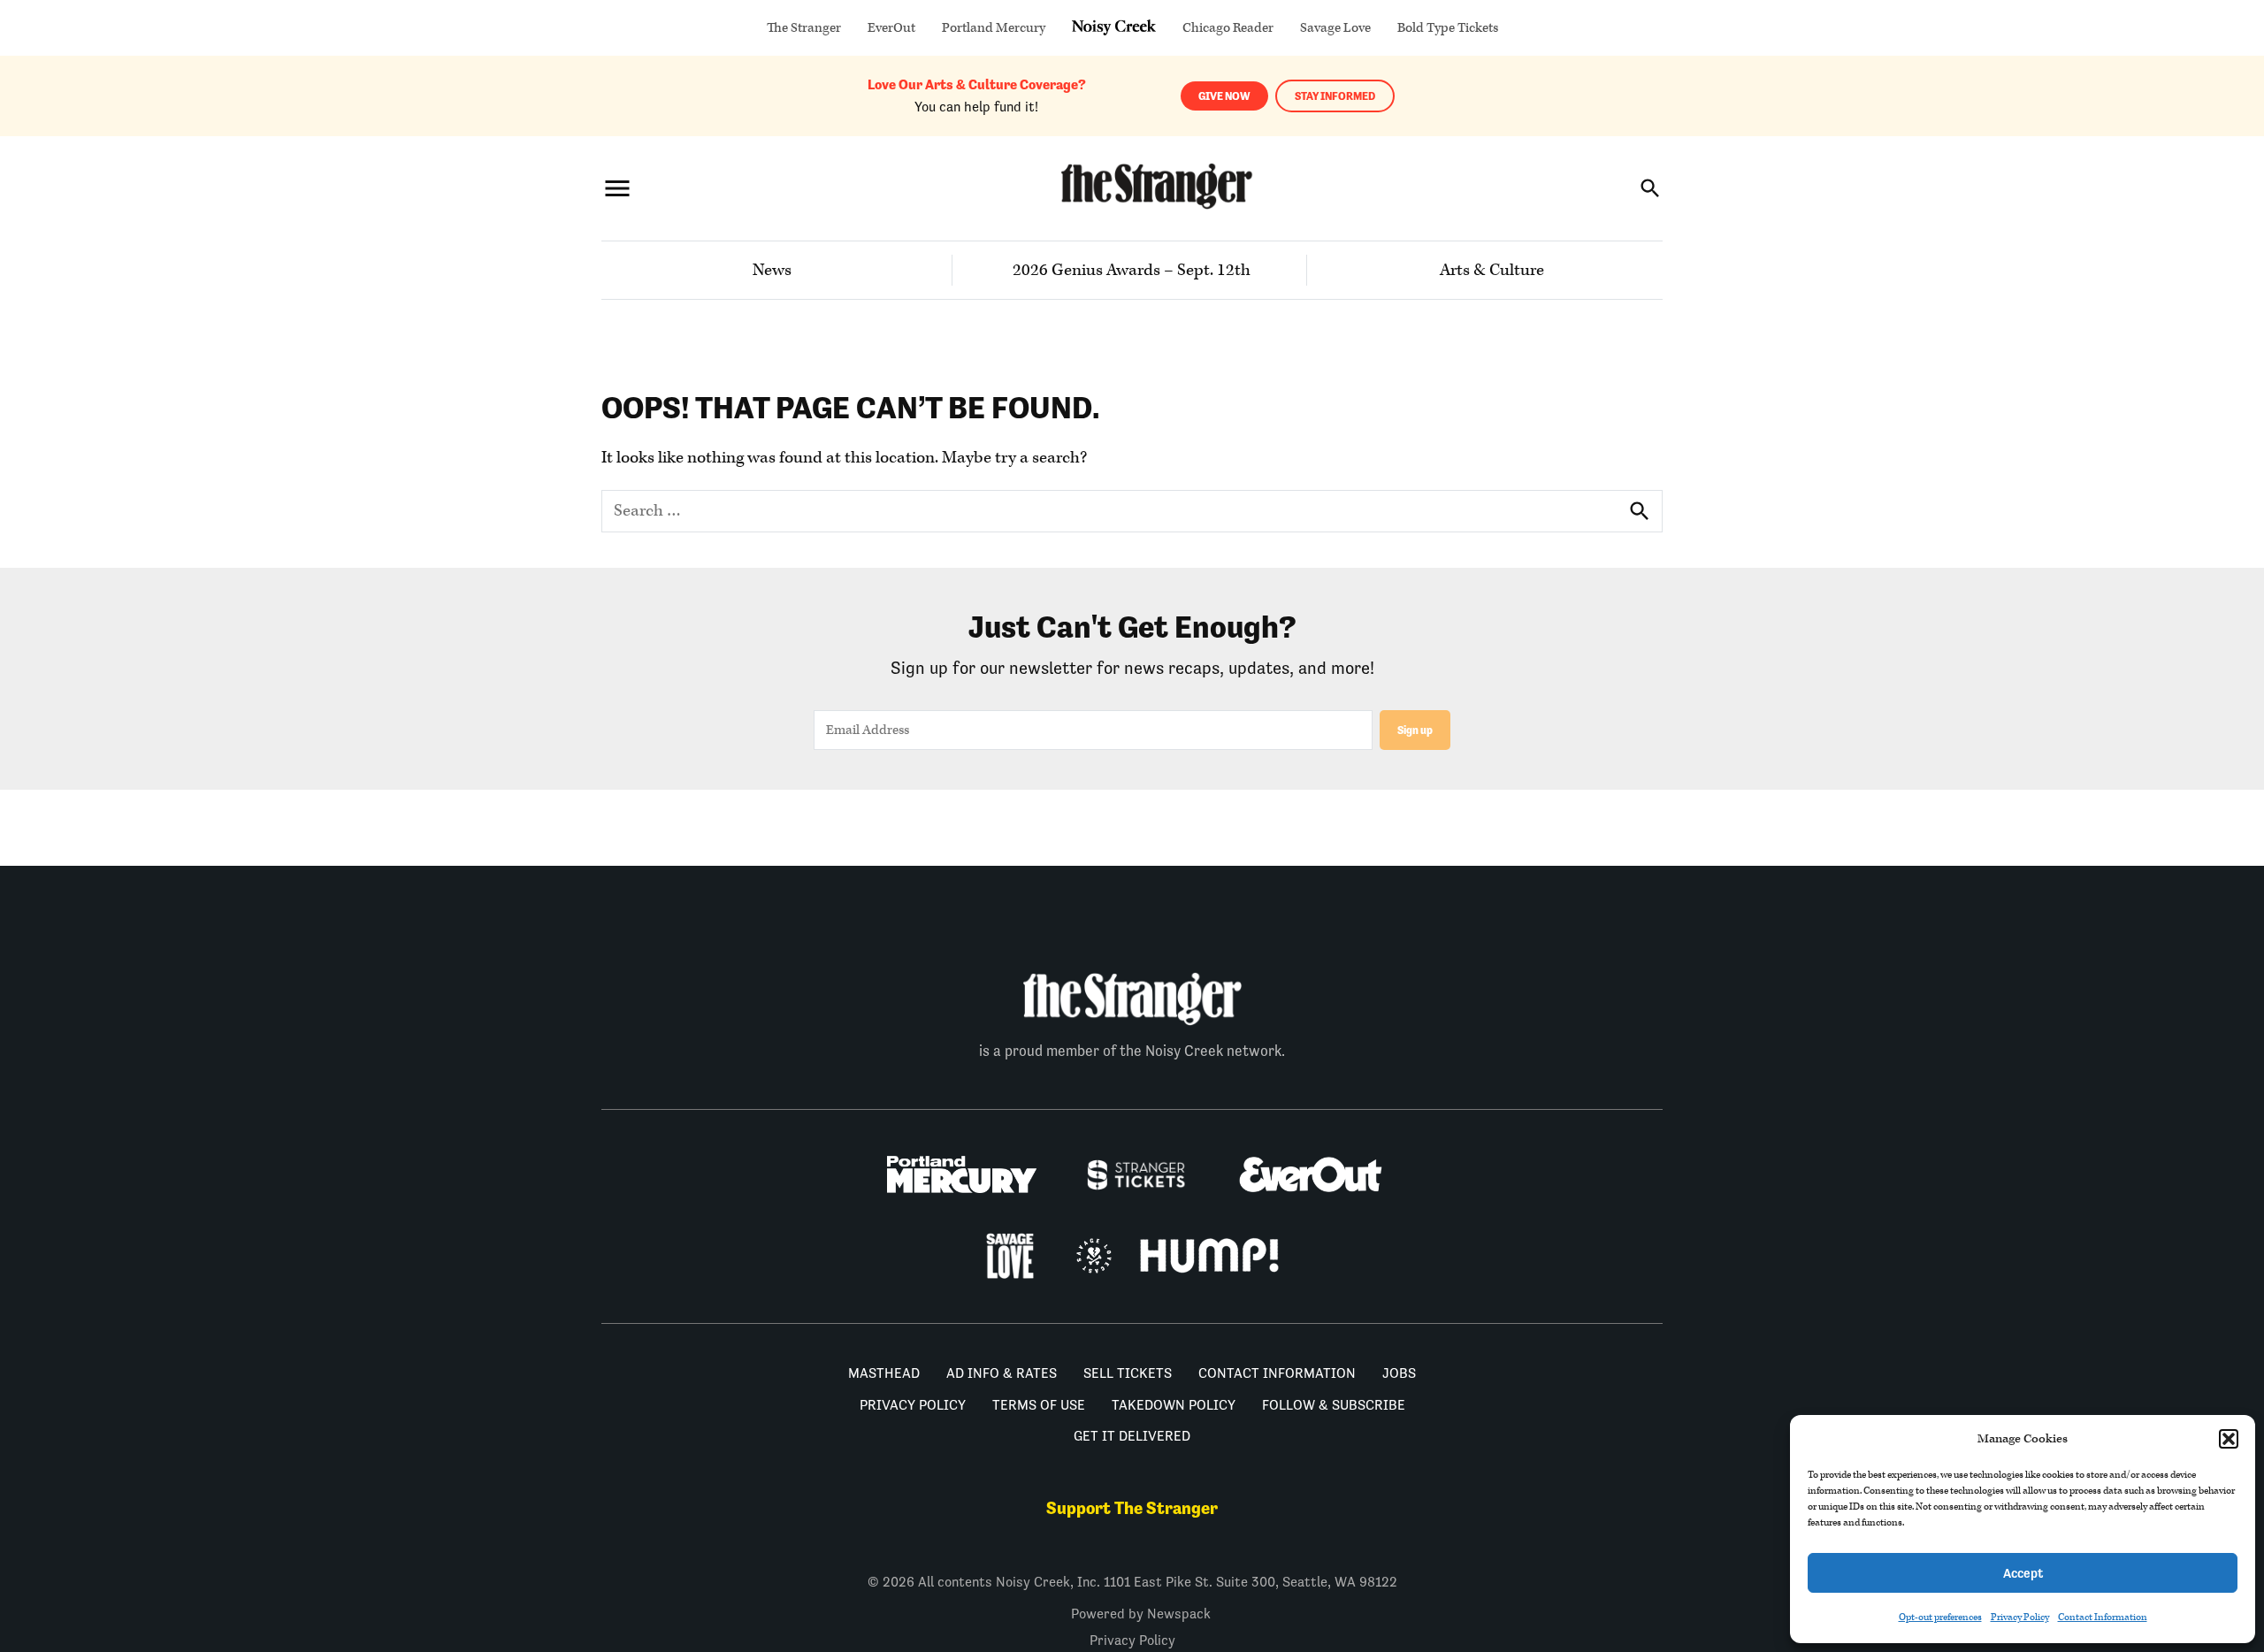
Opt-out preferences (1940, 1617)
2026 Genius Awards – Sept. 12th (1132, 270)
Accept (2023, 1573)
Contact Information (2103, 1617)
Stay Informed (1335, 96)
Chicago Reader (1228, 28)
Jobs (1399, 1373)
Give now (1224, 96)
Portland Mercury (994, 28)
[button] (2229, 1439)
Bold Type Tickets (1448, 28)
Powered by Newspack (1141, 1614)
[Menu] (617, 188)
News (772, 270)
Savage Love (1335, 28)
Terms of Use (1039, 1405)
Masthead (884, 1373)
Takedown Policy (1174, 1405)
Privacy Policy (2020, 1617)
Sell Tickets (1128, 1373)
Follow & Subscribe (1334, 1405)
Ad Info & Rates (1002, 1373)
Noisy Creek (1114, 28)
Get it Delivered (1132, 1436)
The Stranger (804, 28)
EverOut (891, 28)
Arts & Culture (1492, 270)
